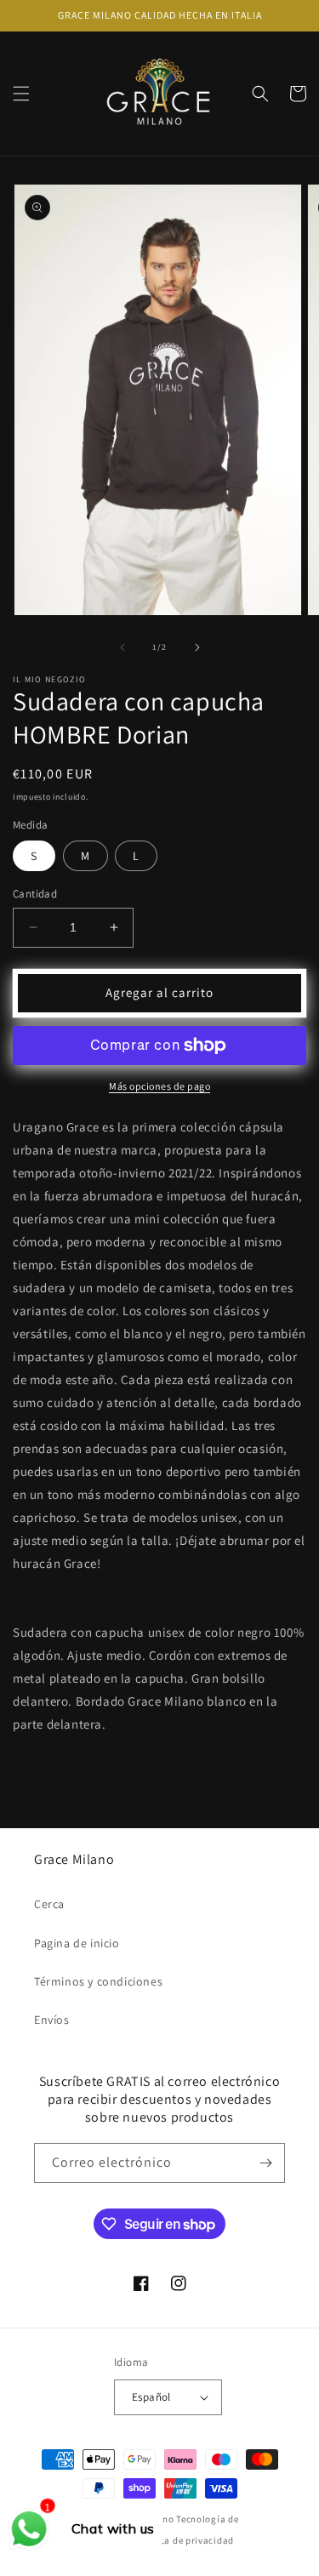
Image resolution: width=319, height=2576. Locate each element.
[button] (21, 94)
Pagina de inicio (77, 1943)
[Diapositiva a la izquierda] (122, 647)
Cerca (49, 1904)
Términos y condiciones (98, 1981)
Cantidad (35, 894)
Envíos (52, 2020)
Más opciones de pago (159, 1086)
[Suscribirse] (265, 2163)
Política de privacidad (185, 2540)
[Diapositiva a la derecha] (197, 647)
